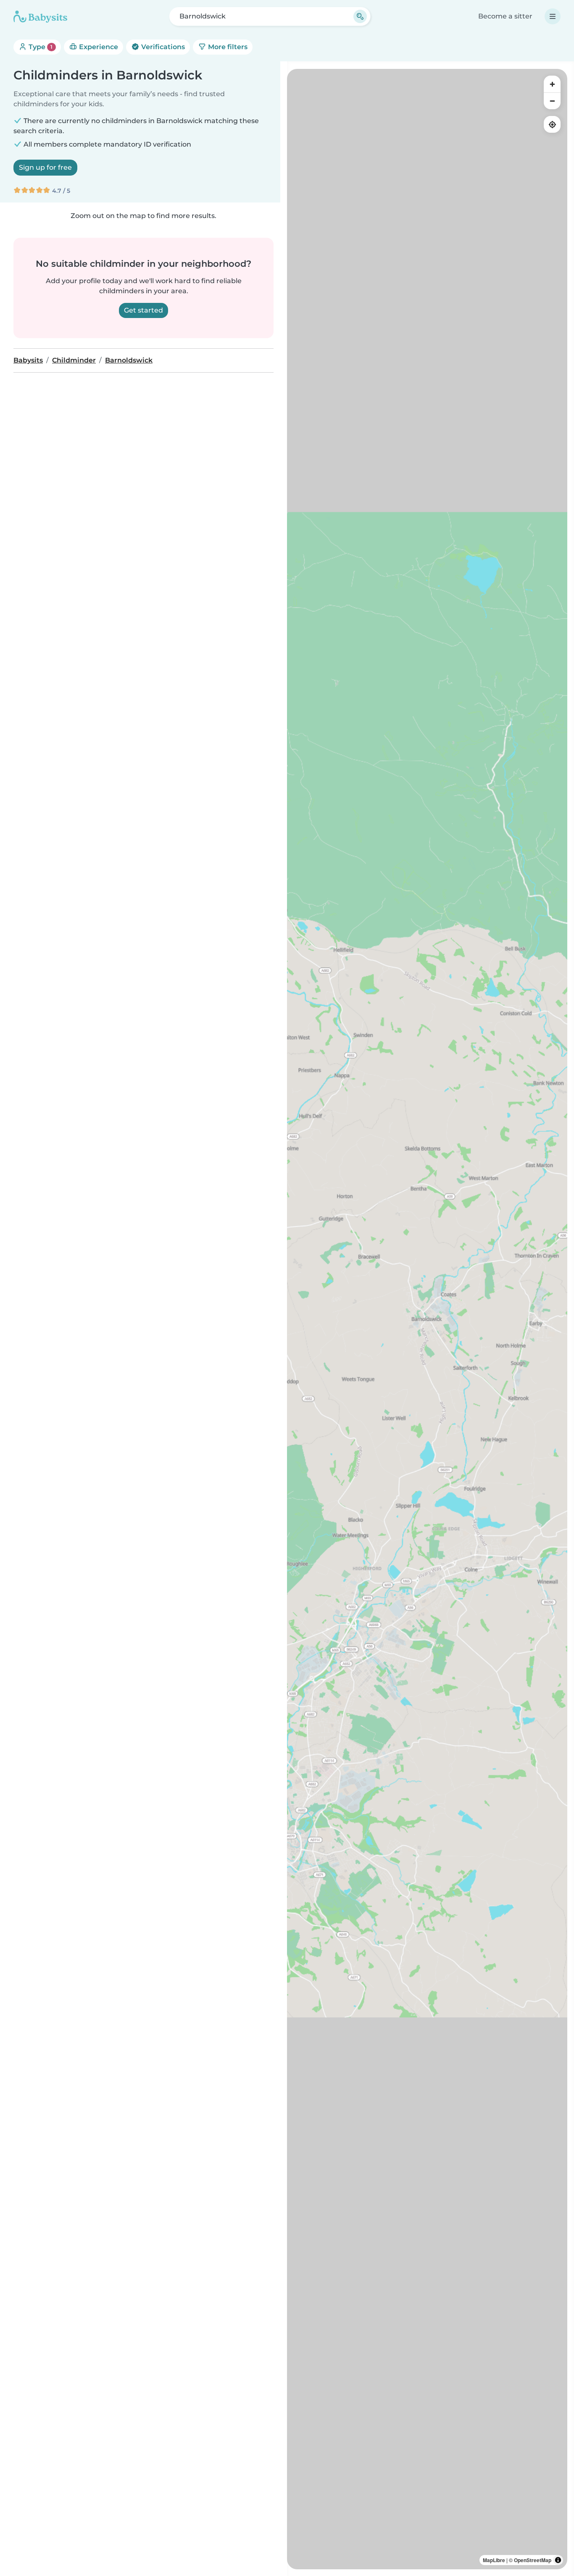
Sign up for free (45, 167)
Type (40, 47)
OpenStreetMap (533, 2560)
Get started (143, 310)
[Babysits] (40, 16)
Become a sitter (505, 16)
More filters (227, 47)
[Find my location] (552, 124)
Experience (98, 47)
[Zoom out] (552, 101)
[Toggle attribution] (558, 2560)
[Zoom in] (552, 84)
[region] (427, 1319)
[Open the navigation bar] (553, 16)
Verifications (162, 47)
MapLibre (494, 2560)
